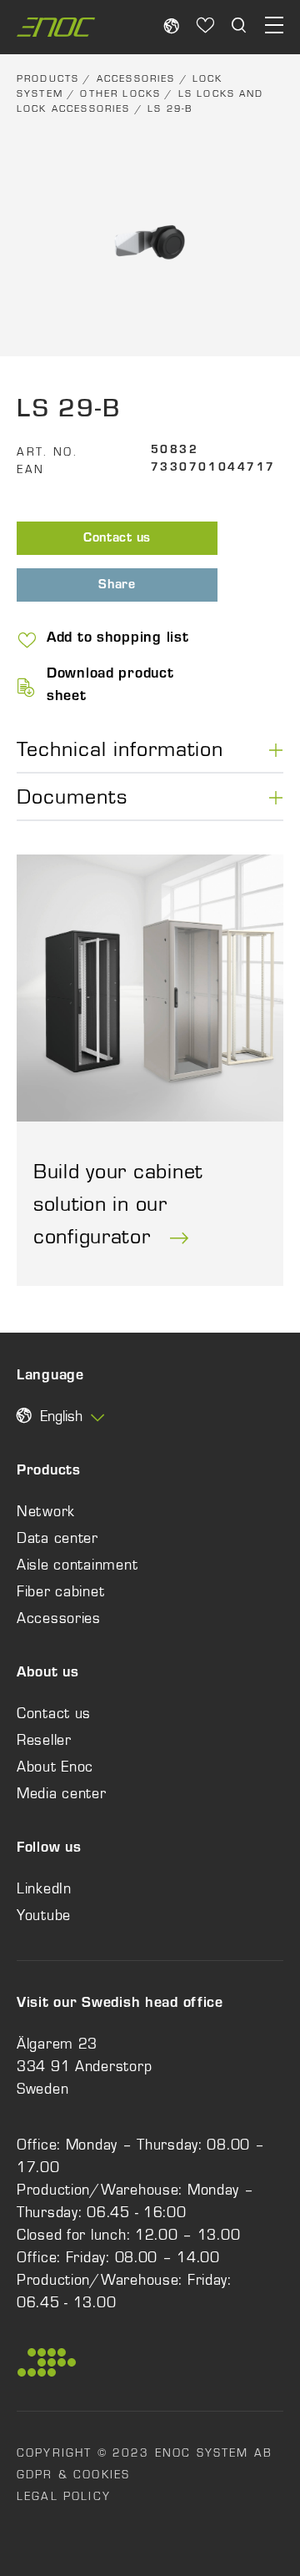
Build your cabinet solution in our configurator (118, 1203)
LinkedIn (44, 1888)
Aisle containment (77, 1565)
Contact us (117, 539)
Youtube (44, 1915)
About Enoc (55, 1767)
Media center (62, 1793)
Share (117, 586)
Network (46, 1511)
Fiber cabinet (60, 1591)
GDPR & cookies (73, 2474)
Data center (57, 1538)
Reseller (44, 1740)
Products (48, 78)
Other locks (120, 93)
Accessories (136, 78)
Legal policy (64, 2496)
